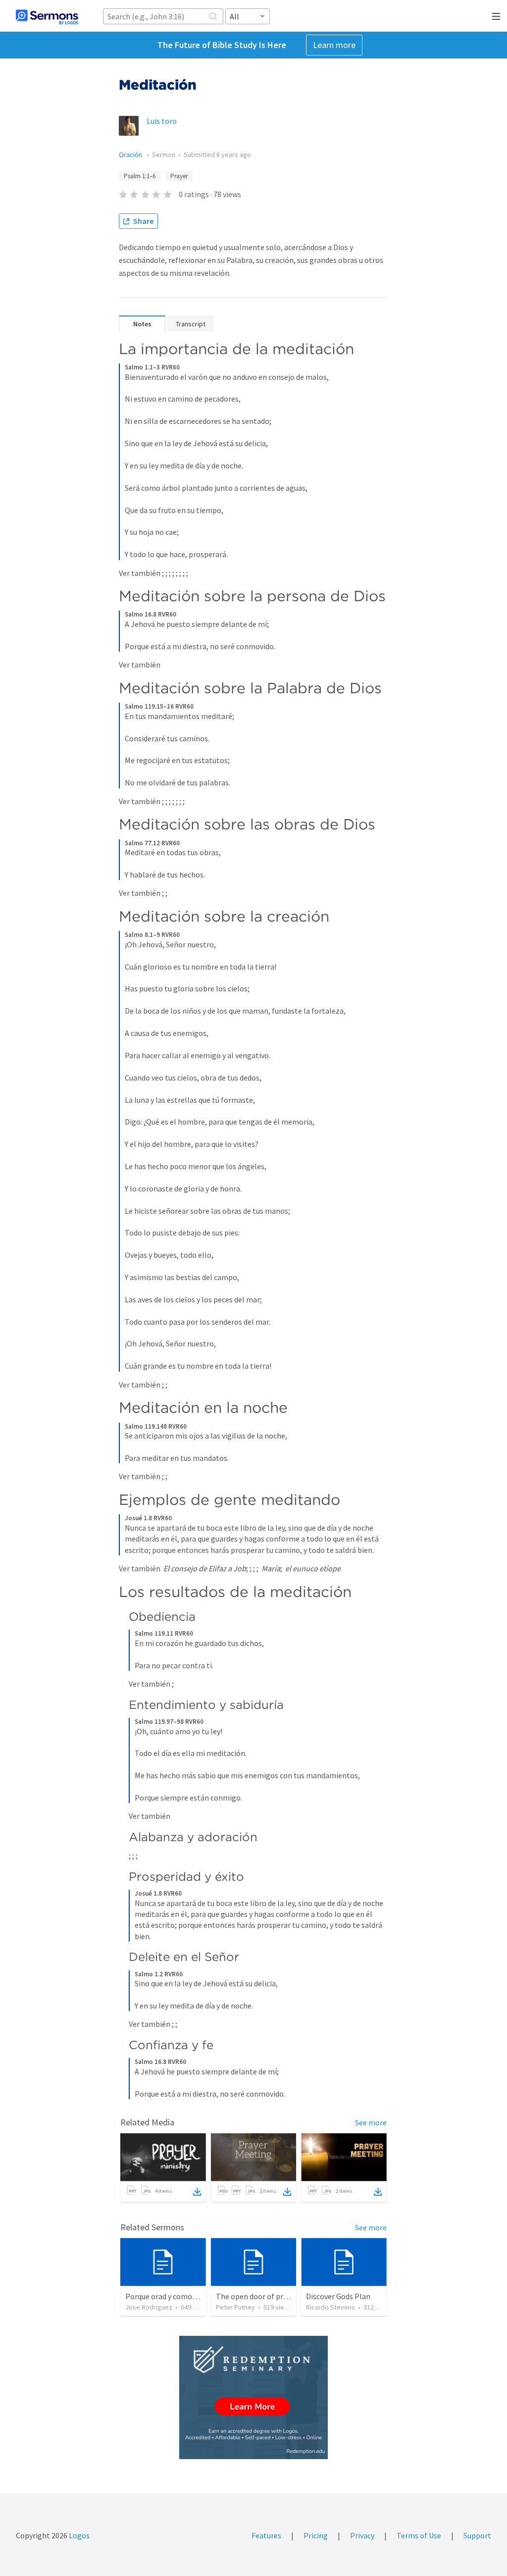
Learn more (334, 45)
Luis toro (162, 121)
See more (371, 2122)
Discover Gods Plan (338, 2296)
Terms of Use (419, 2535)
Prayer (179, 176)
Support (477, 2535)
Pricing (316, 2535)
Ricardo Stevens (330, 2307)
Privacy (362, 2535)
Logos (78, 2535)
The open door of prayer (257, 2296)
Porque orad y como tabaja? (172, 2296)
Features (266, 2535)
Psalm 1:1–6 (140, 176)
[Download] (197, 2192)
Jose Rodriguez (149, 2307)
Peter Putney (235, 2307)
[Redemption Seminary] (253, 2397)
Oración (131, 155)
